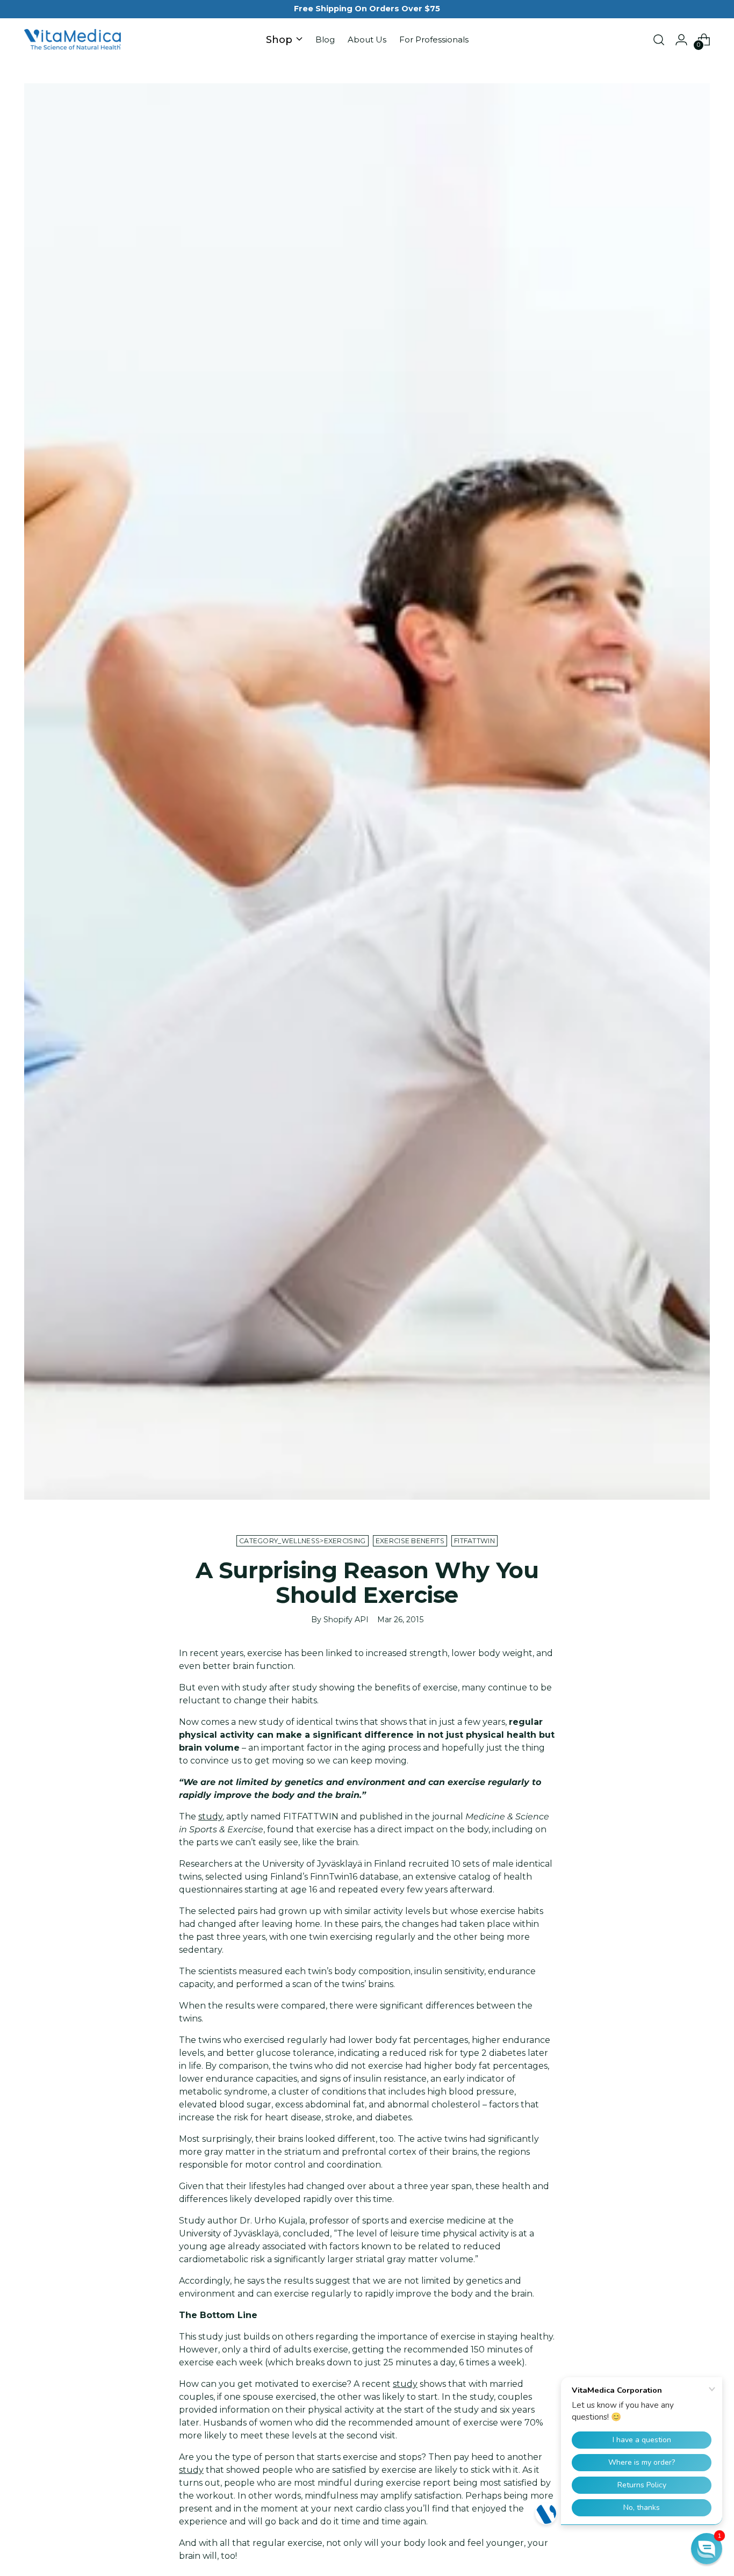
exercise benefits (410, 1541)
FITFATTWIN (474, 1541)
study (210, 1816)
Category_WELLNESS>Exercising (303, 1541)
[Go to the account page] (681, 40)
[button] (707, 2549)
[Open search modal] (659, 40)
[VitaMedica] (73, 40)
